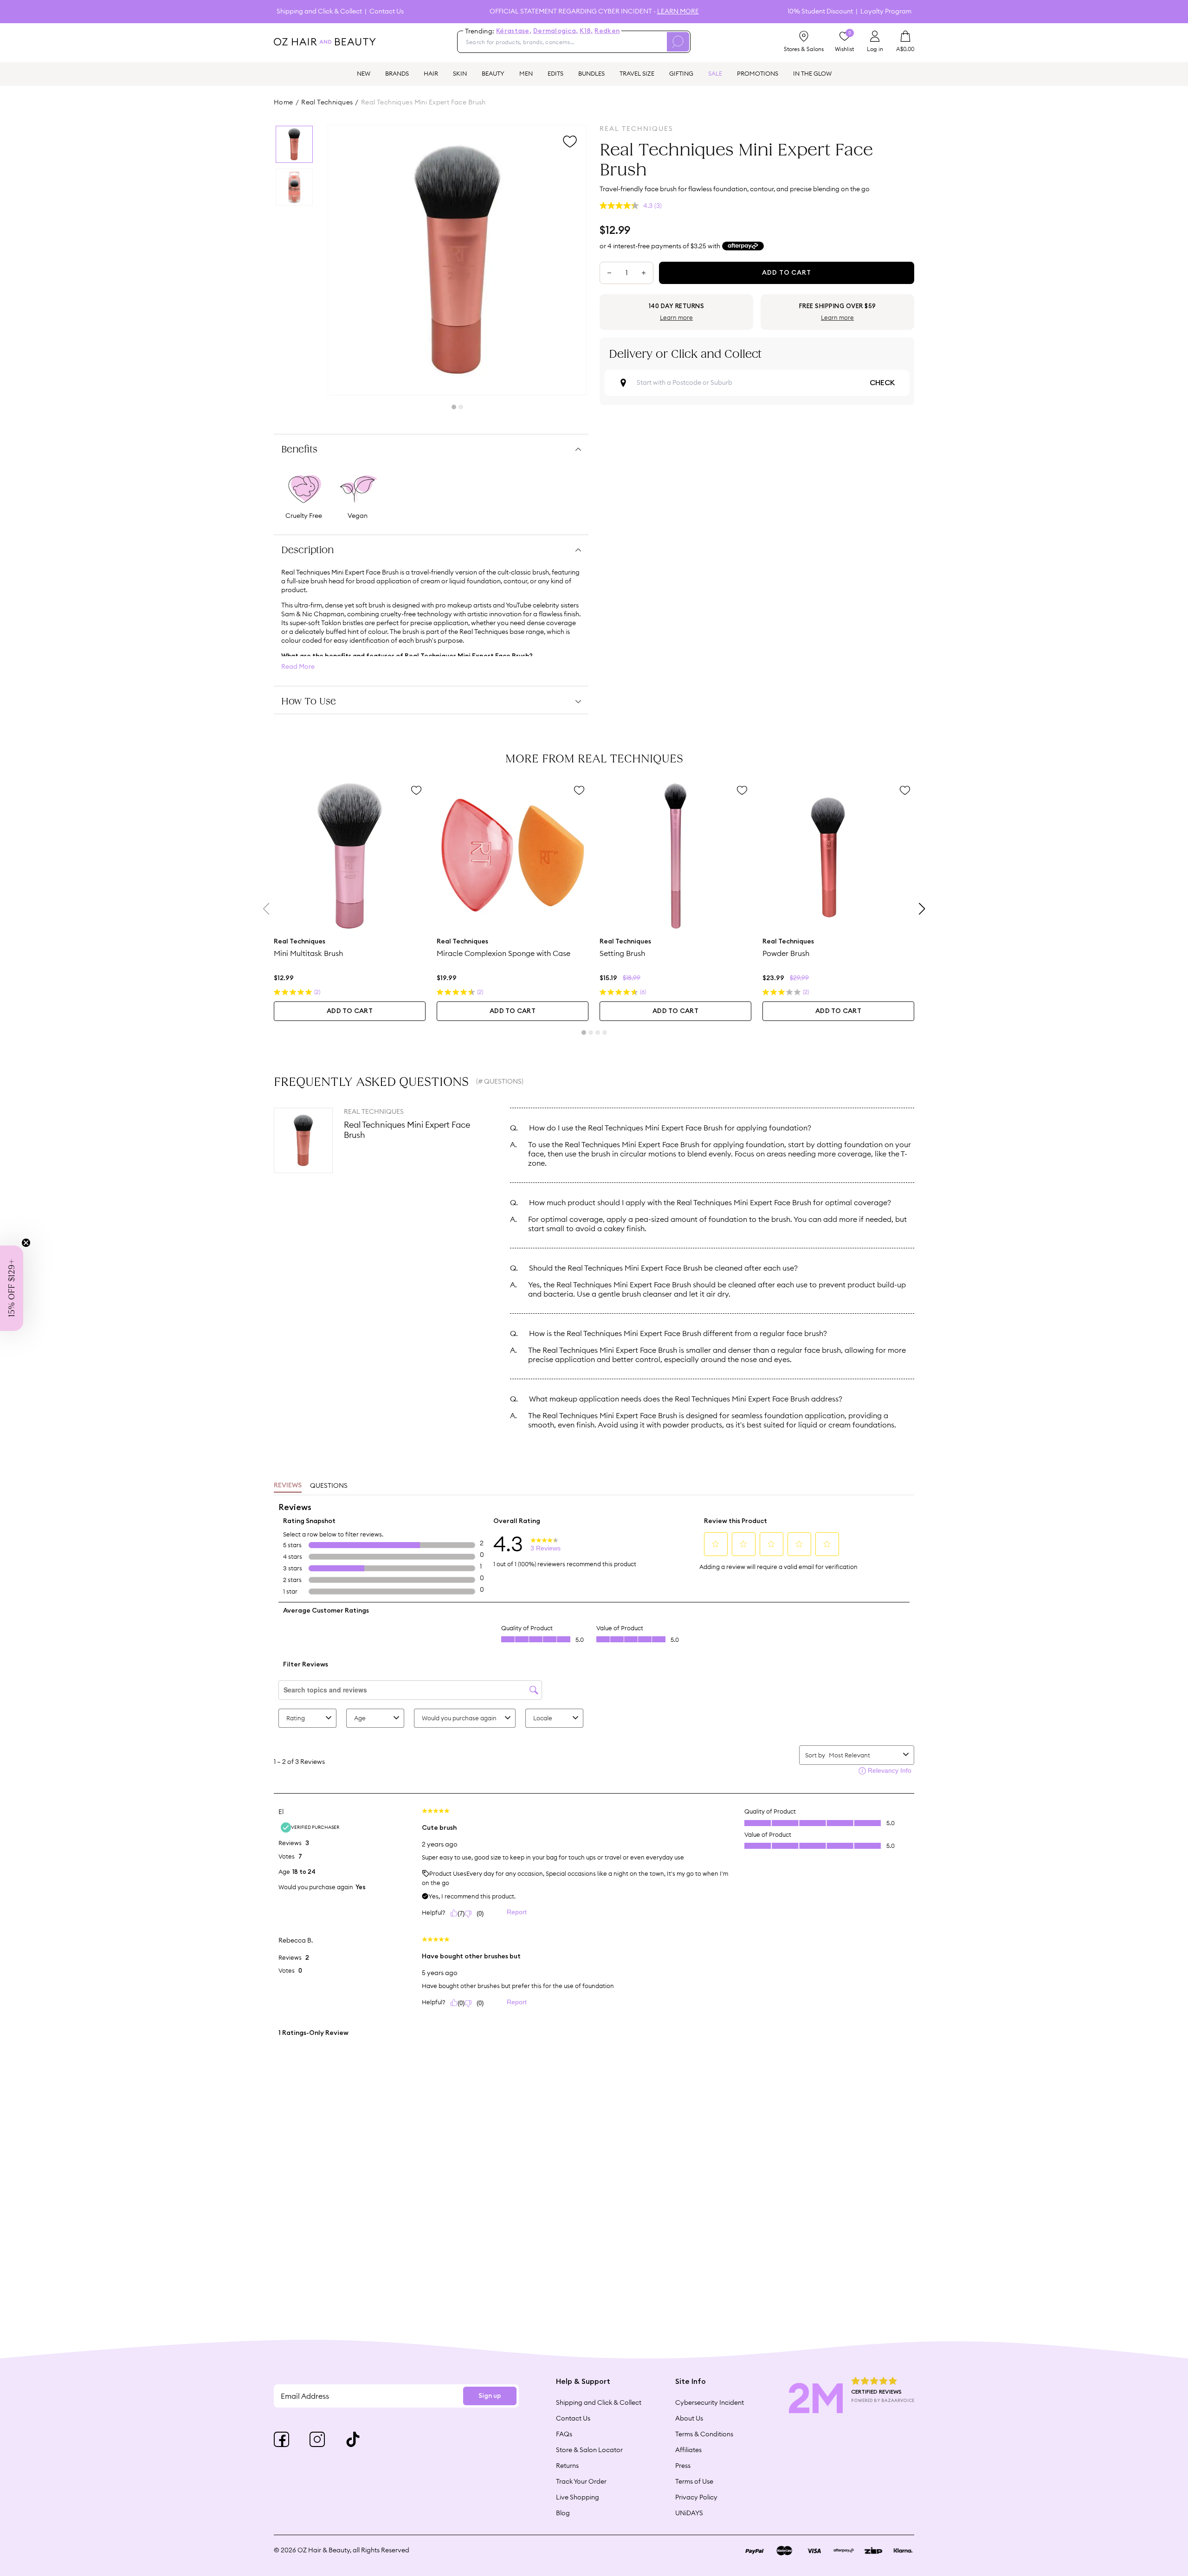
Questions (329, 1485)
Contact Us (387, 11)
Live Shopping (578, 2497)
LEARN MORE (678, 11)
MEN (526, 73)
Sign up (490, 2396)
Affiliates (688, 2450)
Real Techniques (327, 102)
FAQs (564, 2434)
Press (683, 2466)
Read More (298, 667)
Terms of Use (694, 2481)
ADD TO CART (350, 1011)
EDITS (555, 73)
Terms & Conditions (704, 2434)
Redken (607, 31)
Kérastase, (514, 31)
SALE (715, 73)
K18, (586, 31)
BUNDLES (591, 73)
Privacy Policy (696, 2497)
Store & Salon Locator (589, 2450)
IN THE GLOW (812, 73)
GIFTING (681, 73)
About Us (689, 2418)
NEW (364, 73)
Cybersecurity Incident (710, 2402)
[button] (12, 1288)
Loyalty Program (886, 11)
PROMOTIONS (758, 73)
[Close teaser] (26, 1243)
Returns (567, 2466)
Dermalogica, (555, 31)
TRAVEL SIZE (637, 73)
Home (284, 102)
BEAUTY (493, 73)
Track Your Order (581, 2481)
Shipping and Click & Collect (319, 11)
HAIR (431, 73)
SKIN (460, 73)
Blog (563, 2513)
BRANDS (397, 73)
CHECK (882, 383)
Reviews (288, 1485)
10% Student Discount (820, 11)
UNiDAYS (689, 2513)
